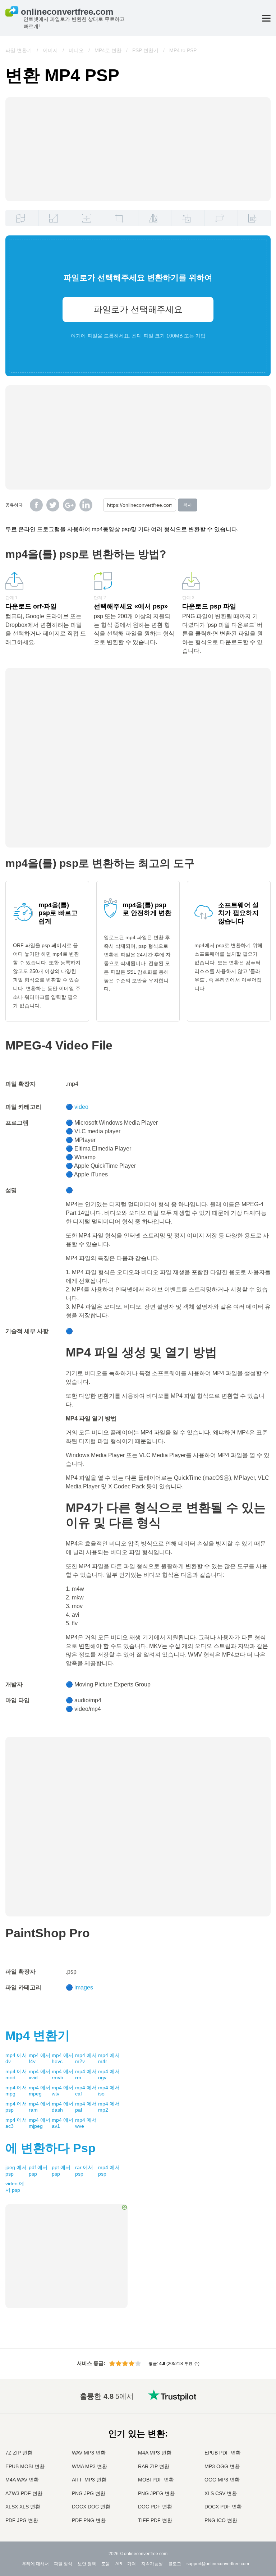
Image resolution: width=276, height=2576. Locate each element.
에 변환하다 (50, 2148)
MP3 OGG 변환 (222, 2466)
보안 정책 (87, 2564)
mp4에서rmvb (63, 2075)
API (119, 2564)
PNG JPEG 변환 (156, 2493)
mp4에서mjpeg (40, 2123)
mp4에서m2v (86, 2058)
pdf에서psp (38, 2171)
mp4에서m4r (109, 2058)
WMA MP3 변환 (89, 2466)
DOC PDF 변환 (155, 2507)
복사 (188, 505)
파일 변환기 (19, 50)
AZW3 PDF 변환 (24, 2493)
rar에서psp (84, 2171)
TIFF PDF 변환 (155, 2520)
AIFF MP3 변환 (89, 2480)
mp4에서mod (16, 2075)
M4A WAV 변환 (22, 2480)
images (84, 1987)
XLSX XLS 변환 (23, 2507)
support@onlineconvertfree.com (218, 2564)
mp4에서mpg (16, 2091)
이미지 (50, 50)
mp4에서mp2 (109, 2107)
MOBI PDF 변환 (156, 2480)
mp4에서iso (109, 2091)
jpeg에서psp (16, 2171)
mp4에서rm (86, 2075)
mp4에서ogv (109, 2075)
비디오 (76, 50)
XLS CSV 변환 (221, 2493)
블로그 (175, 2564)
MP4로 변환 (108, 50)
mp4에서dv (16, 2058)
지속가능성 (152, 2564)
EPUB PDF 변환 (223, 2453)
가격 (132, 2564)
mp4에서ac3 (16, 2123)
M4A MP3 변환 (155, 2453)
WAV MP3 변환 (89, 2453)
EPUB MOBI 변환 (25, 2466)
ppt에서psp (61, 2171)
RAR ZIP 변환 (154, 2466)
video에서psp (15, 2187)
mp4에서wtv (63, 2091)
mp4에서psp (16, 2107)
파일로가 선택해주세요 (138, 309)
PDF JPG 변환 (22, 2520)
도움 (106, 2564)
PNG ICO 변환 (221, 2520)
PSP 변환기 (145, 50)
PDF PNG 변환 (89, 2520)
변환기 (38, 2035)
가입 (201, 336)
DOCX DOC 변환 (91, 2507)
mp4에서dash (63, 2107)
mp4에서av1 (63, 2123)
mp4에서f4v (40, 2058)
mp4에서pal (86, 2107)
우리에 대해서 (35, 2564)
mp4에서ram (40, 2107)
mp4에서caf (86, 2091)
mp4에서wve (86, 2123)
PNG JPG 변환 (89, 2493)
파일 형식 (63, 2564)
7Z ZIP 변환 (19, 2453)
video (81, 1107)
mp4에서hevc (63, 2058)
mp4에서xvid (40, 2075)
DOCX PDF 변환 (223, 2507)
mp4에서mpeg (40, 2091)
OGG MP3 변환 (222, 2480)
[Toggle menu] (266, 18)
